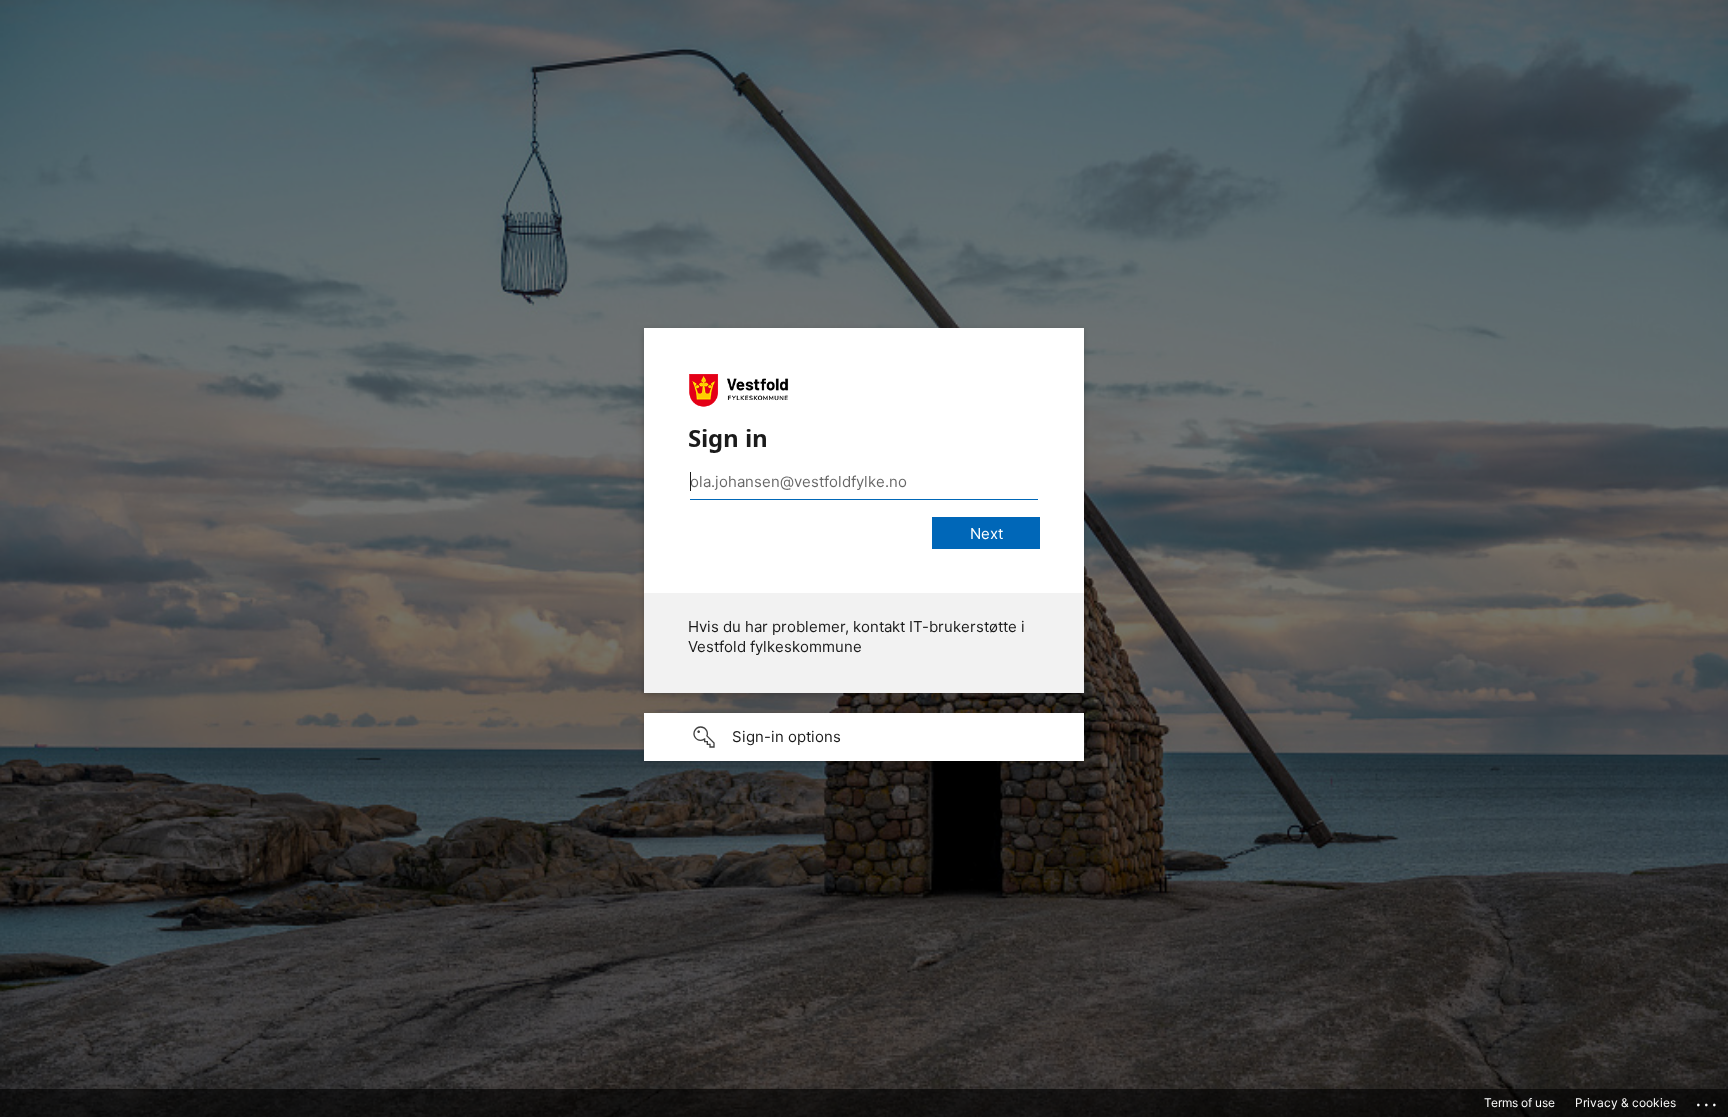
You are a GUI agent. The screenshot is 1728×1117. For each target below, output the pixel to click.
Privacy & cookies (1625, 1102)
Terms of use (1519, 1102)
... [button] (1708, 1100)
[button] (864, 737)
